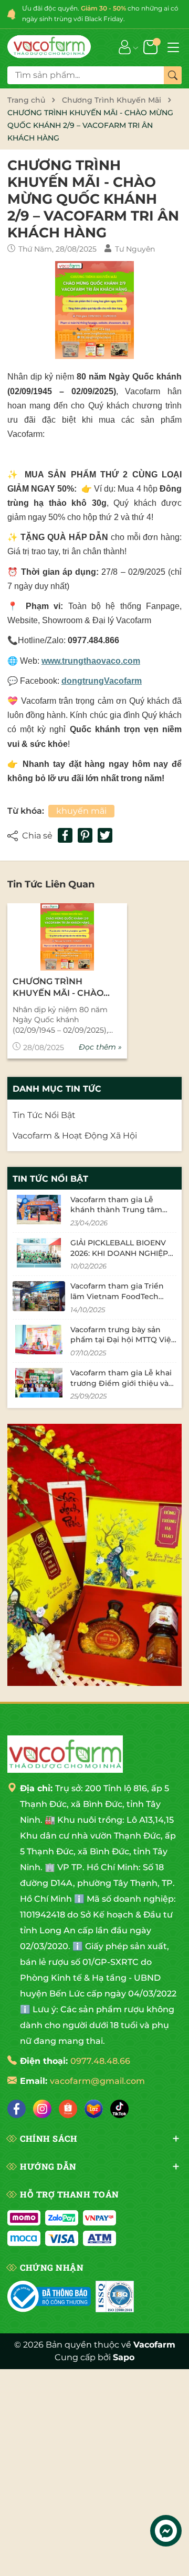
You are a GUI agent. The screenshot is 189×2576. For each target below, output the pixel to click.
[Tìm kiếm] (173, 75)
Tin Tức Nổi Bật (44, 1115)
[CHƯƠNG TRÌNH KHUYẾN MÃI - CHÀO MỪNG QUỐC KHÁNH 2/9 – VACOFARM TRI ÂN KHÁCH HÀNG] (67, 937)
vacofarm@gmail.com (97, 2081)
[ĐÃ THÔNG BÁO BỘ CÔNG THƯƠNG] (49, 2297)
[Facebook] (17, 2109)
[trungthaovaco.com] (49, 47)
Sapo (124, 2357)
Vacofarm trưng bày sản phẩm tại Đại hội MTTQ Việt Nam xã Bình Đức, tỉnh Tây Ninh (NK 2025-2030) (122, 1345)
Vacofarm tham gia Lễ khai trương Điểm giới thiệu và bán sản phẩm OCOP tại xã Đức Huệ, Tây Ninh (121, 1388)
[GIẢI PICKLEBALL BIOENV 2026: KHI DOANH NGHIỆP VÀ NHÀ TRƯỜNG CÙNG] (39, 1253)
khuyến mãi (81, 811)
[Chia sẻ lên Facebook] (65, 835)
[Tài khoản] (125, 46)
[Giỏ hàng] (151, 46)
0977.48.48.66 (100, 2061)
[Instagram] (42, 2109)
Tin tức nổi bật (50, 1179)
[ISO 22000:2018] (115, 2297)
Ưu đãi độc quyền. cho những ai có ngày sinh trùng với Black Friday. (100, 13)
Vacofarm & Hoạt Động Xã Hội (75, 1136)
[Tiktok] (119, 2109)
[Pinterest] (85, 835)
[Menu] (173, 46)
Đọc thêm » (100, 1047)
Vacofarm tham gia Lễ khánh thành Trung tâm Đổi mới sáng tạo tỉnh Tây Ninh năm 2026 (119, 1215)
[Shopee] (68, 2109)
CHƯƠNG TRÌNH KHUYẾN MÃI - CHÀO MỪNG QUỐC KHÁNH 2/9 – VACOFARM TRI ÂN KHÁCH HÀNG (66, 988)
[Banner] (94, 1555)
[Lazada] (94, 2109)
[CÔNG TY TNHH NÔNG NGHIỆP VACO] (65, 1754)
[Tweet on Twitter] (105, 835)
